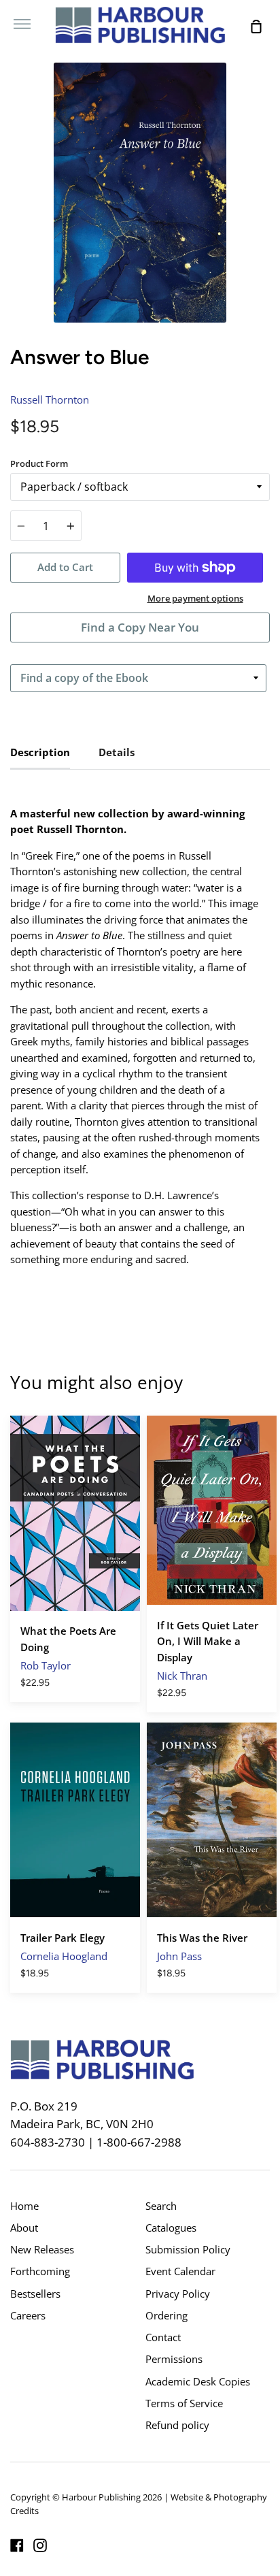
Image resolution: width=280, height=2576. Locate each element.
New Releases (42, 2249)
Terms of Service (184, 2403)
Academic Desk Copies (198, 2381)
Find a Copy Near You (140, 627)
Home (24, 2206)
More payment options (195, 598)
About (24, 2228)
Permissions (174, 2359)
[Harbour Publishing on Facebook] (17, 2545)
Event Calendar (180, 2271)
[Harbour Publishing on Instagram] (40, 2545)
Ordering (167, 2315)
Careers (28, 2315)
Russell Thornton (50, 400)
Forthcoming (40, 2271)
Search (161, 2206)
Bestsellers (35, 2294)
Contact (163, 2337)
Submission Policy (188, 2249)
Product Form (39, 463)
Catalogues (171, 2228)
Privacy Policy (178, 2294)
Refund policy (177, 2425)
